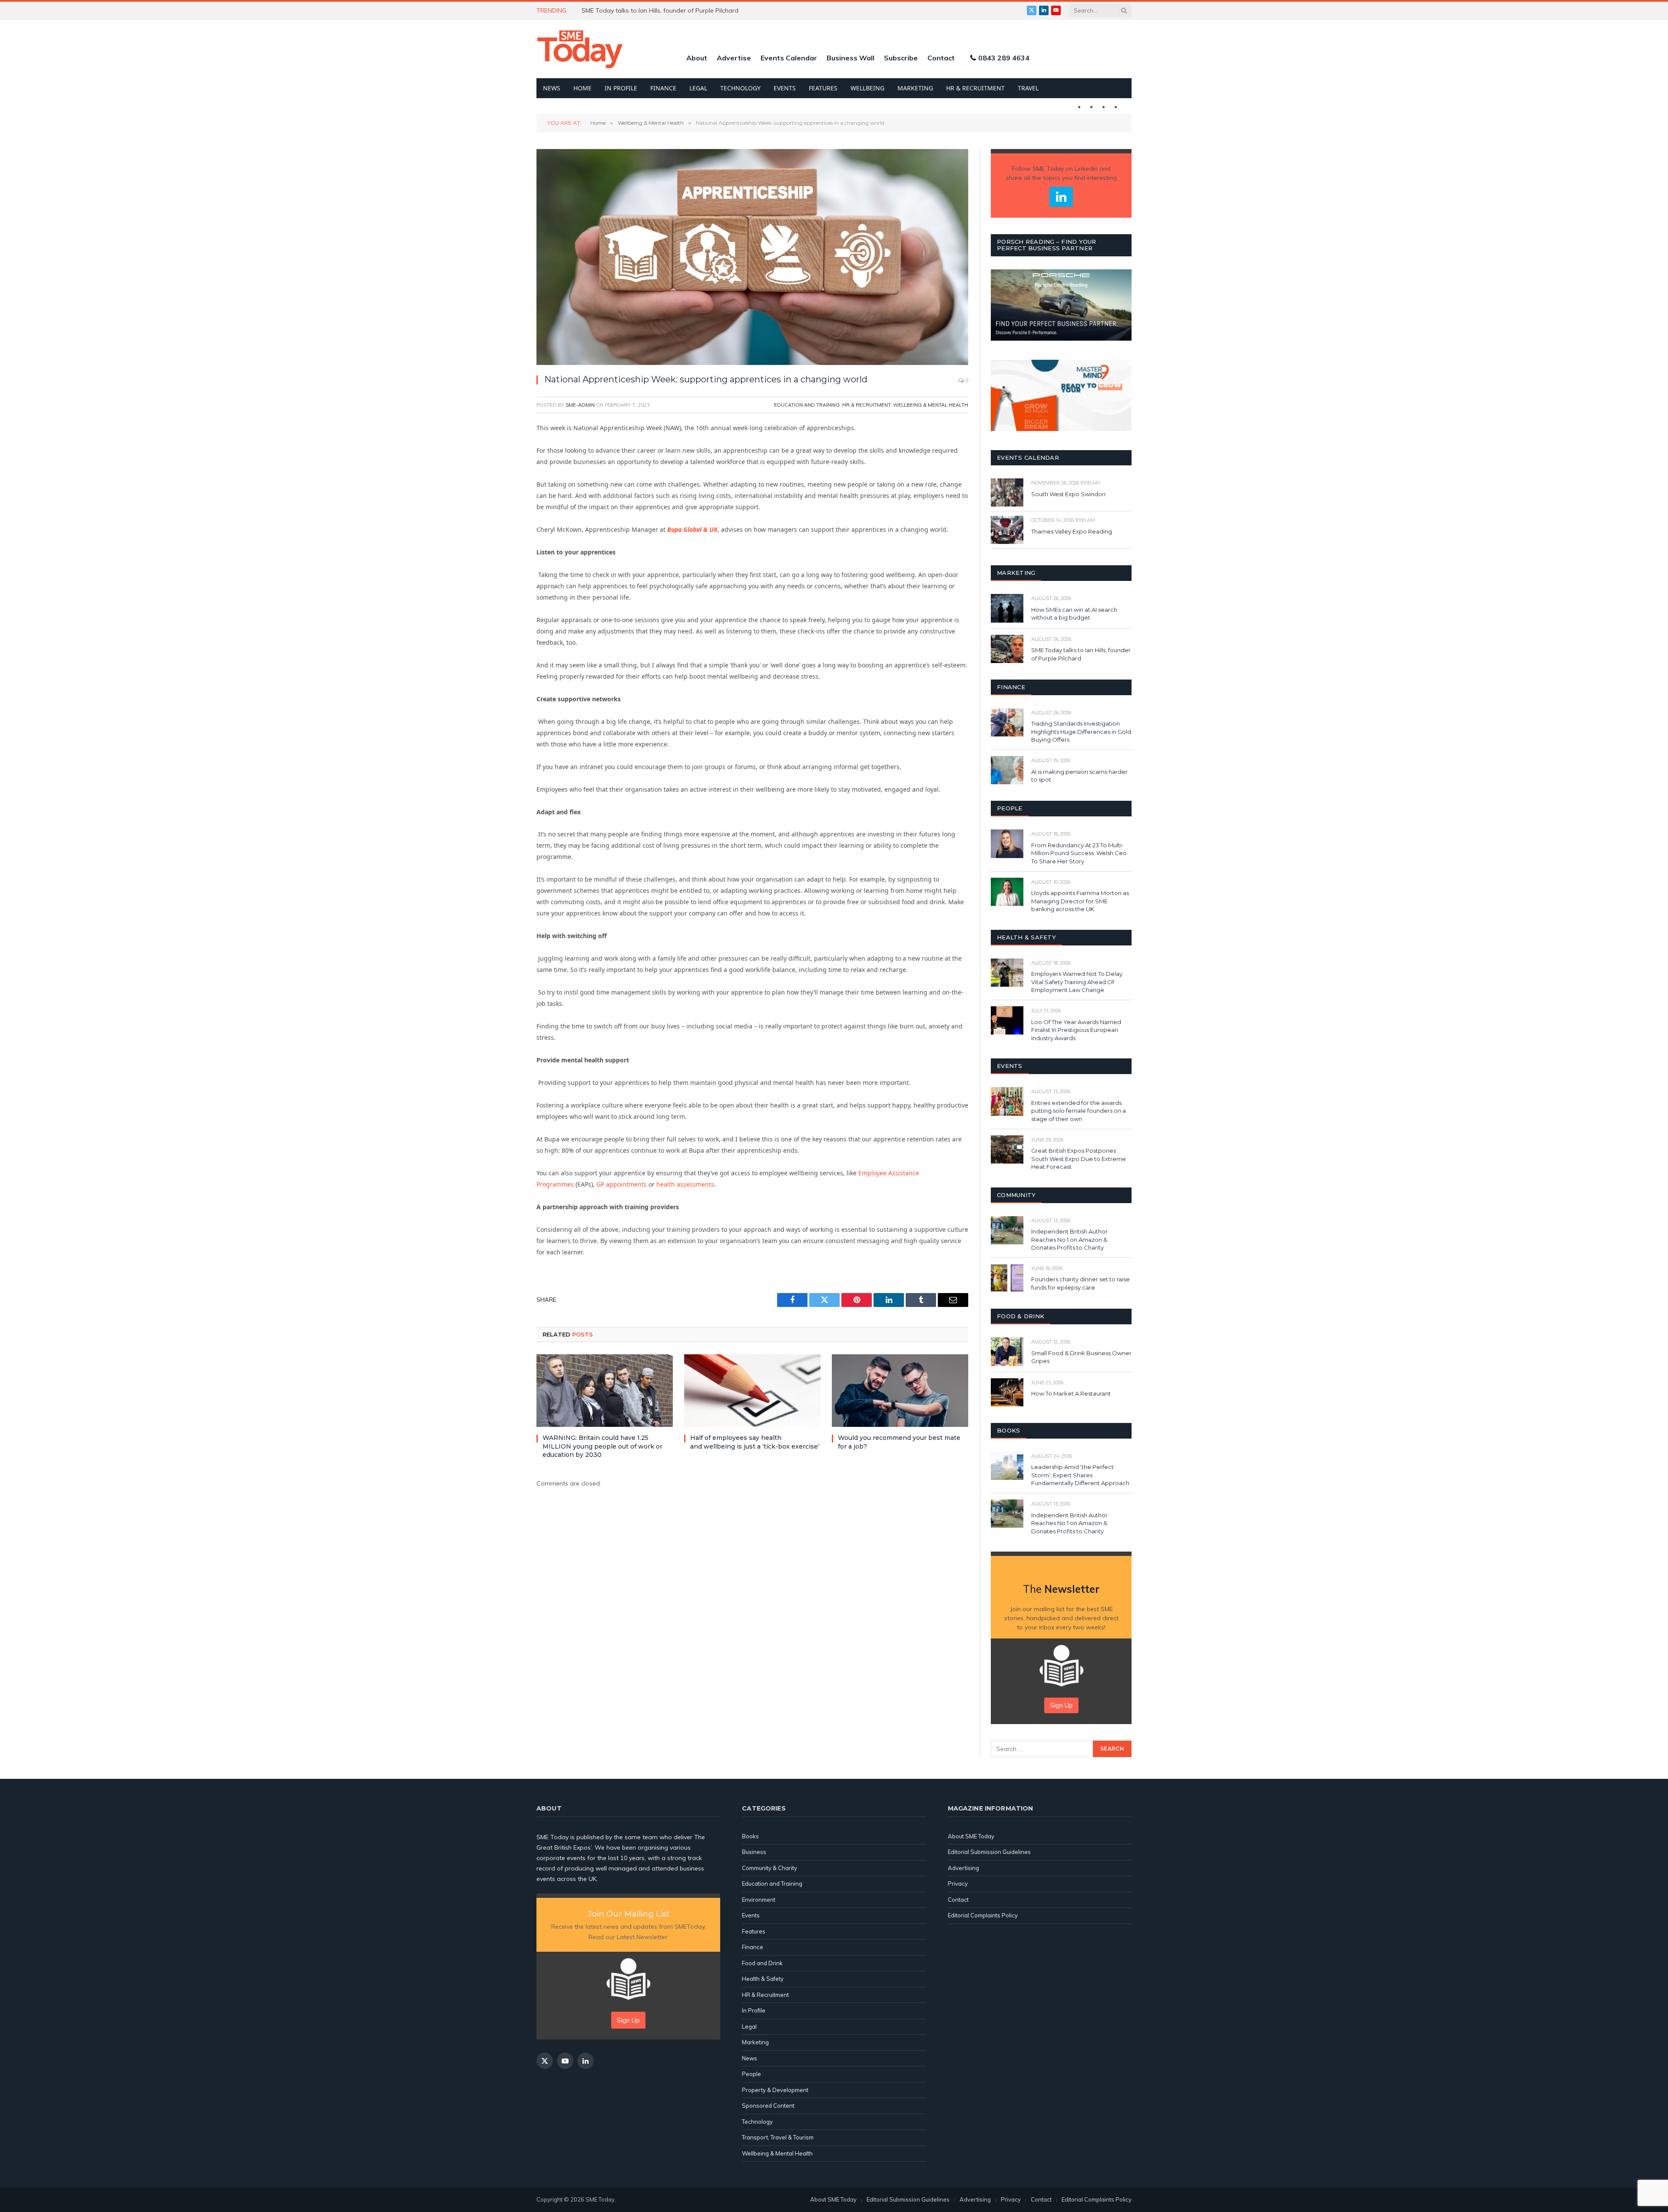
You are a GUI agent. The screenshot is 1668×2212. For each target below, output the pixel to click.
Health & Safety (763, 1979)
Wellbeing (867, 88)
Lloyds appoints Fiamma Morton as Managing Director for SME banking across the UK (1080, 901)
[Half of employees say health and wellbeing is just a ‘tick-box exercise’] (752, 1391)
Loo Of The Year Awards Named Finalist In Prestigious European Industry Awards (1076, 1030)
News (552, 88)
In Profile (621, 88)
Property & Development (775, 2090)
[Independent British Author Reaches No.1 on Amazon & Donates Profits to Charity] (1007, 1230)
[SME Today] (580, 49)
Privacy (958, 1884)
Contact (941, 58)
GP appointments (622, 1184)
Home (582, 88)
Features (823, 88)
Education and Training (807, 405)
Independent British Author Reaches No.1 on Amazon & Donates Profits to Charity (1069, 1239)
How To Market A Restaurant (1071, 1393)
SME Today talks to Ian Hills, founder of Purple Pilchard (1081, 654)
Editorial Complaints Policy (983, 1915)
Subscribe (901, 58)
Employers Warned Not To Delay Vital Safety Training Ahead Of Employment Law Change (1077, 982)
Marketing (915, 88)
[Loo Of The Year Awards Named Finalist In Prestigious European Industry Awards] (1007, 1020)
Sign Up (1061, 1705)
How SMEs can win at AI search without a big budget (1074, 614)
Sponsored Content (768, 2106)
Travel (1028, 88)
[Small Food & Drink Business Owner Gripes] (1007, 1351)
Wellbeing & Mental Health (931, 405)
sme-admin (580, 405)
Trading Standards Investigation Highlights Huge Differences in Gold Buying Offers (1081, 731)
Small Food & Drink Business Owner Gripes (1081, 1357)
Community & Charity (769, 1868)
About (697, 58)
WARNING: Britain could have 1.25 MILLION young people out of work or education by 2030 (602, 1446)
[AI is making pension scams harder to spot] (1007, 770)
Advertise (734, 58)
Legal (698, 88)
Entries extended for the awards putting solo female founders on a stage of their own (1079, 1111)
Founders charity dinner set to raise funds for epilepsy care (1081, 1283)
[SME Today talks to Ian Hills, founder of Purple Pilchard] (1007, 649)
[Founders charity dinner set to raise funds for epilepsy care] (1007, 1278)
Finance (663, 88)
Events (785, 88)
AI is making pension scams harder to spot (1079, 776)
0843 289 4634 (1004, 58)
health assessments (685, 1184)
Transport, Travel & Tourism (778, 2137)
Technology (740, 88)
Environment (759, 1900)
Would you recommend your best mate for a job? (899, 1442)
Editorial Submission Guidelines (989, 1852)
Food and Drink (762, 1963)
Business (754, 1852)
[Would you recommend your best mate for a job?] (900, 1391)
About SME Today (971, 1836)
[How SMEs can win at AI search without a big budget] (1007, 608)
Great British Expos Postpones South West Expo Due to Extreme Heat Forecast (1079, 1159)
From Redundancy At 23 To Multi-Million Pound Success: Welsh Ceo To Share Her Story (1079, 853)
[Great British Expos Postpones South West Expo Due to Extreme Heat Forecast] (1007, 1149)
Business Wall (851, 58)
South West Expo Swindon (1068, 494)
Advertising (963, 1868)
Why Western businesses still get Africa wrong (648, 10)
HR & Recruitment (975, 88)
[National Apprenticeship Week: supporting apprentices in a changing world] (752, 257)
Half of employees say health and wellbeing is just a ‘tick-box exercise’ (755, 1442)
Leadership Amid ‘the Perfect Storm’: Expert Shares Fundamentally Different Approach (1080, 1475)
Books (750, 1836)
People (751, 2074)
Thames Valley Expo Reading (1072, 531)
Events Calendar (789, 58)
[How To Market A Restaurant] (1007, 1392)
